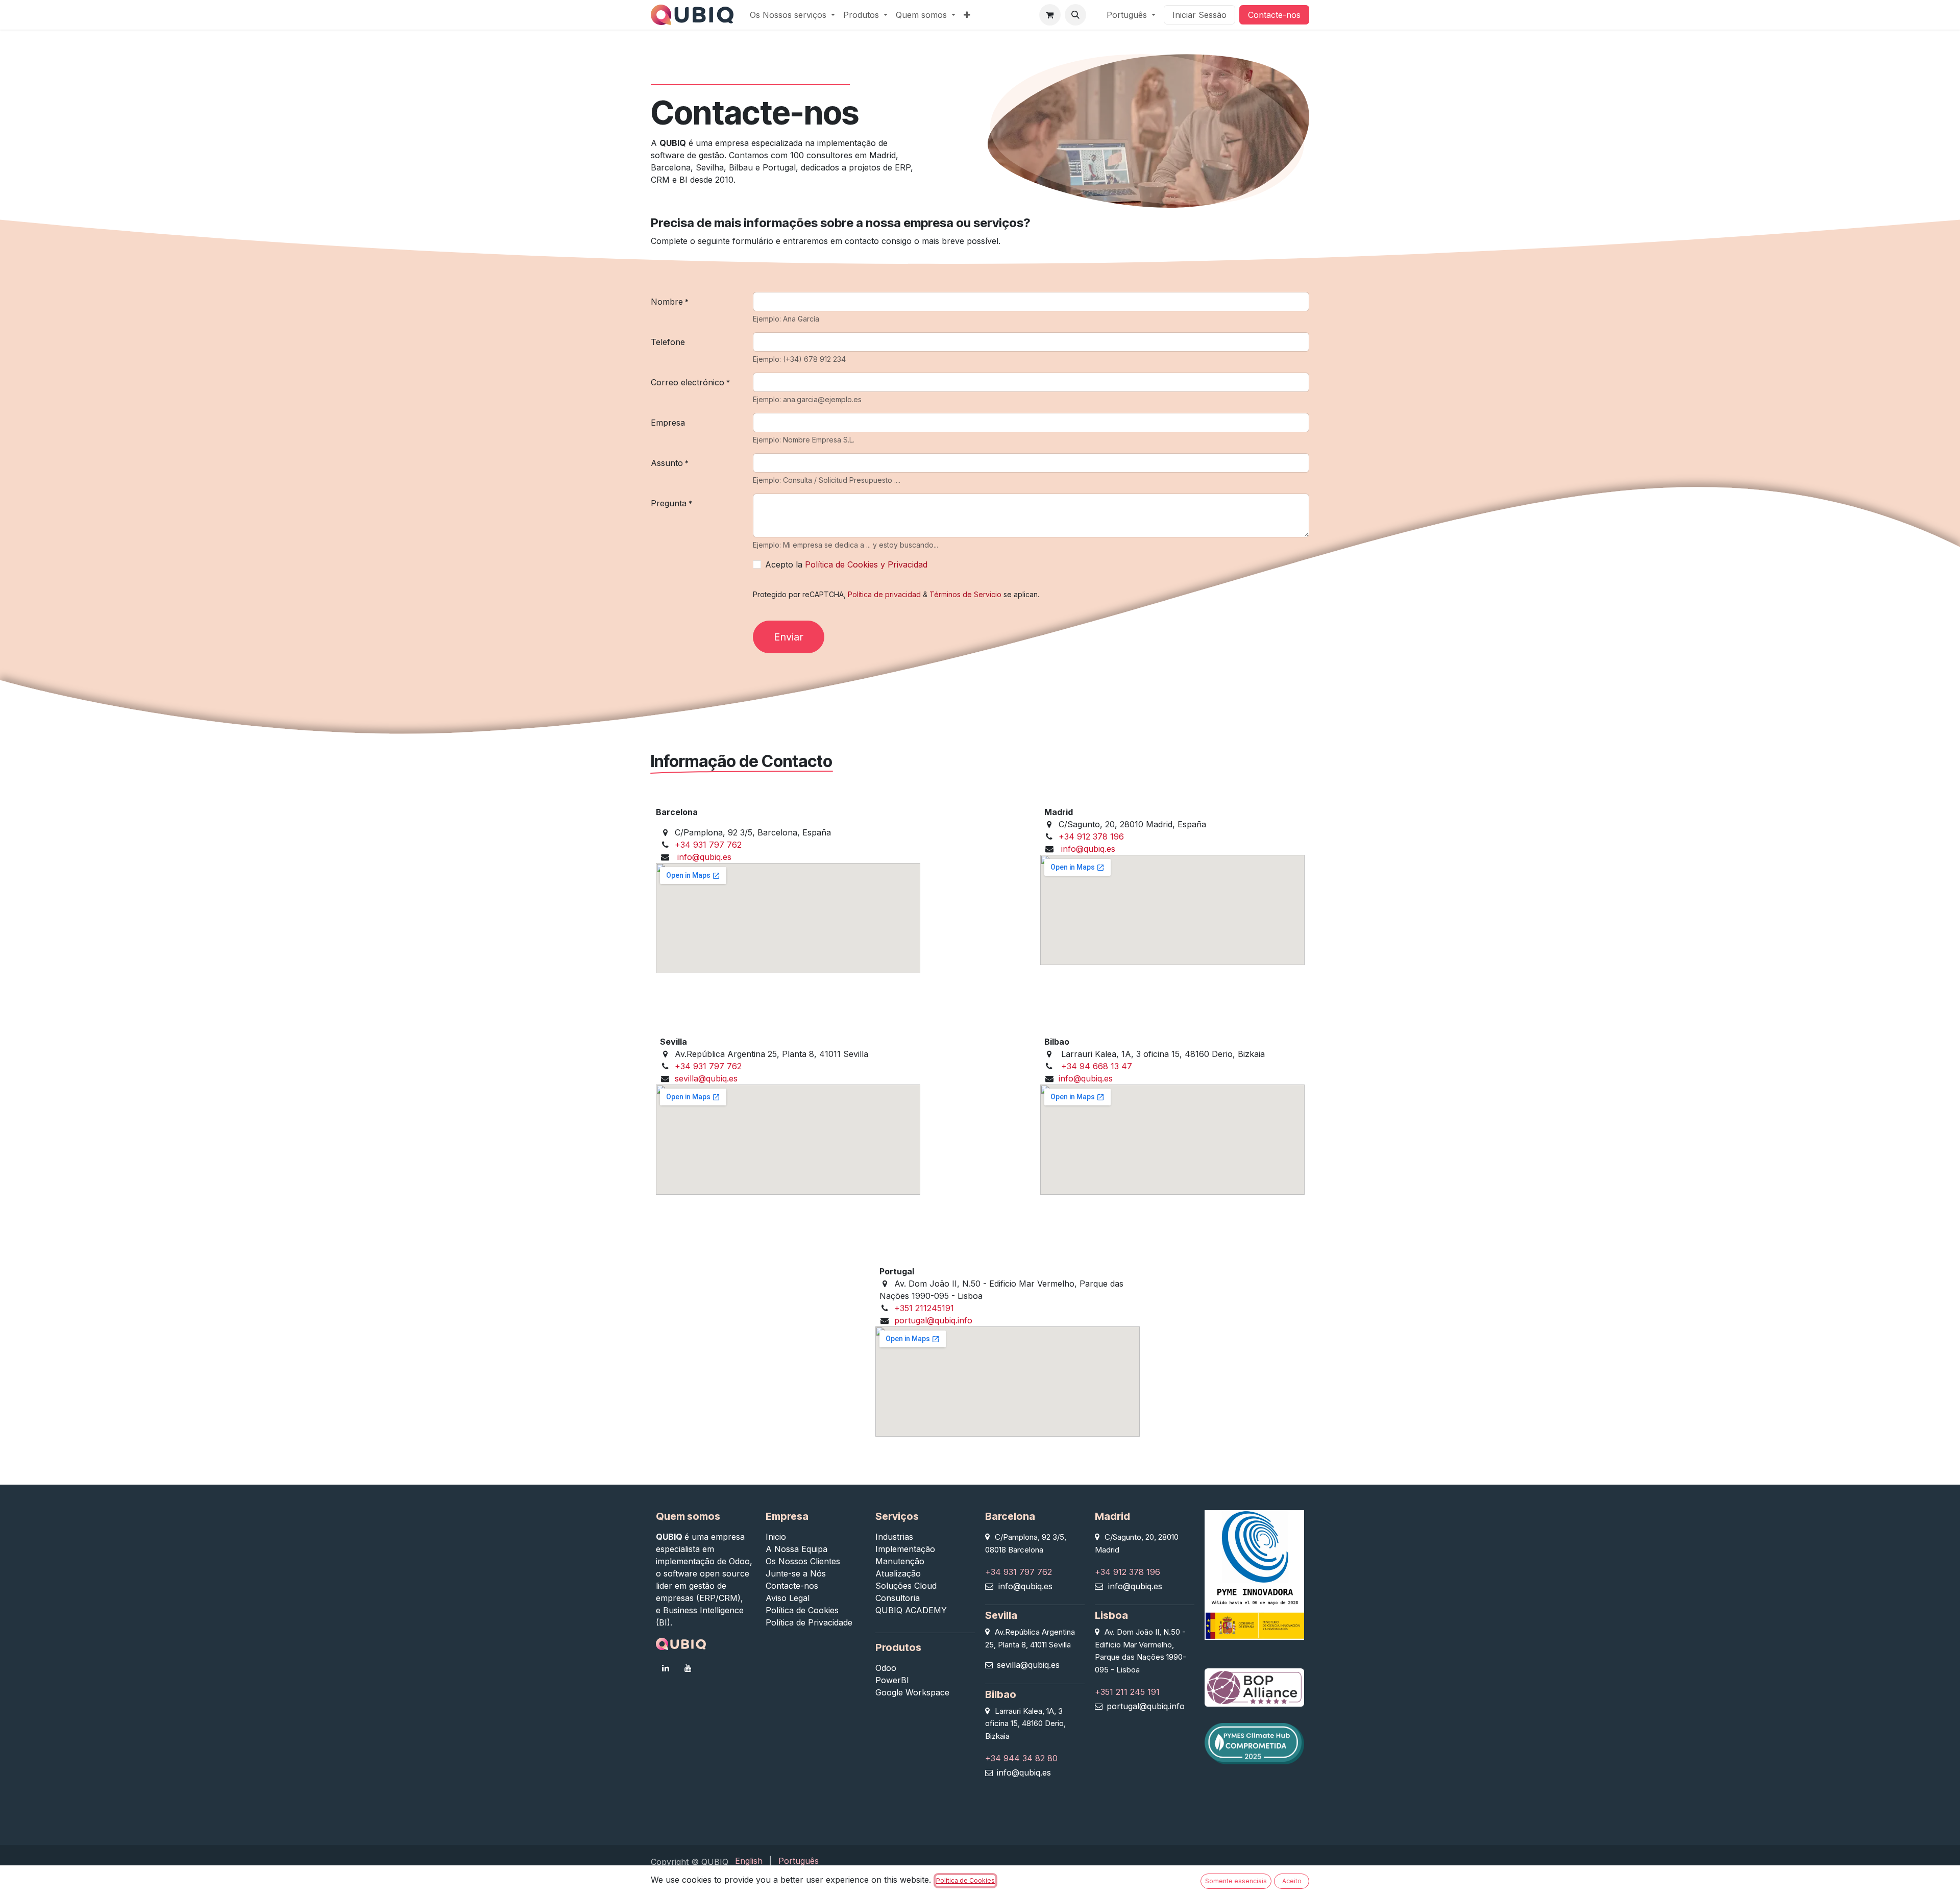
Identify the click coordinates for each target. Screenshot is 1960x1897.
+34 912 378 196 (1091, 836)
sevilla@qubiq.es (706, 1078)
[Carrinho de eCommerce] (1050, 15)
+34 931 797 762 (708, 845)
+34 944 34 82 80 (1021, 1758)
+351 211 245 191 (1127, 1692)
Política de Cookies (965, 1880)
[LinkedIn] (666, 1668)
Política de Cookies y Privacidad (866, 564)
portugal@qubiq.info (933, 1320)
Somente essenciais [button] (1236, 1881)
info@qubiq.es (704, 857)
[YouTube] (688, 1668)
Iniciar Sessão (1199, 15)
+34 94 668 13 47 (1097, 1066)
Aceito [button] (1292, 1881)
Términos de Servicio (965, 594)
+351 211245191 (924, 1308)
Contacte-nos (1274, 15)
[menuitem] (792, 15)
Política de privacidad (884, 594)
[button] (1075, 15)
